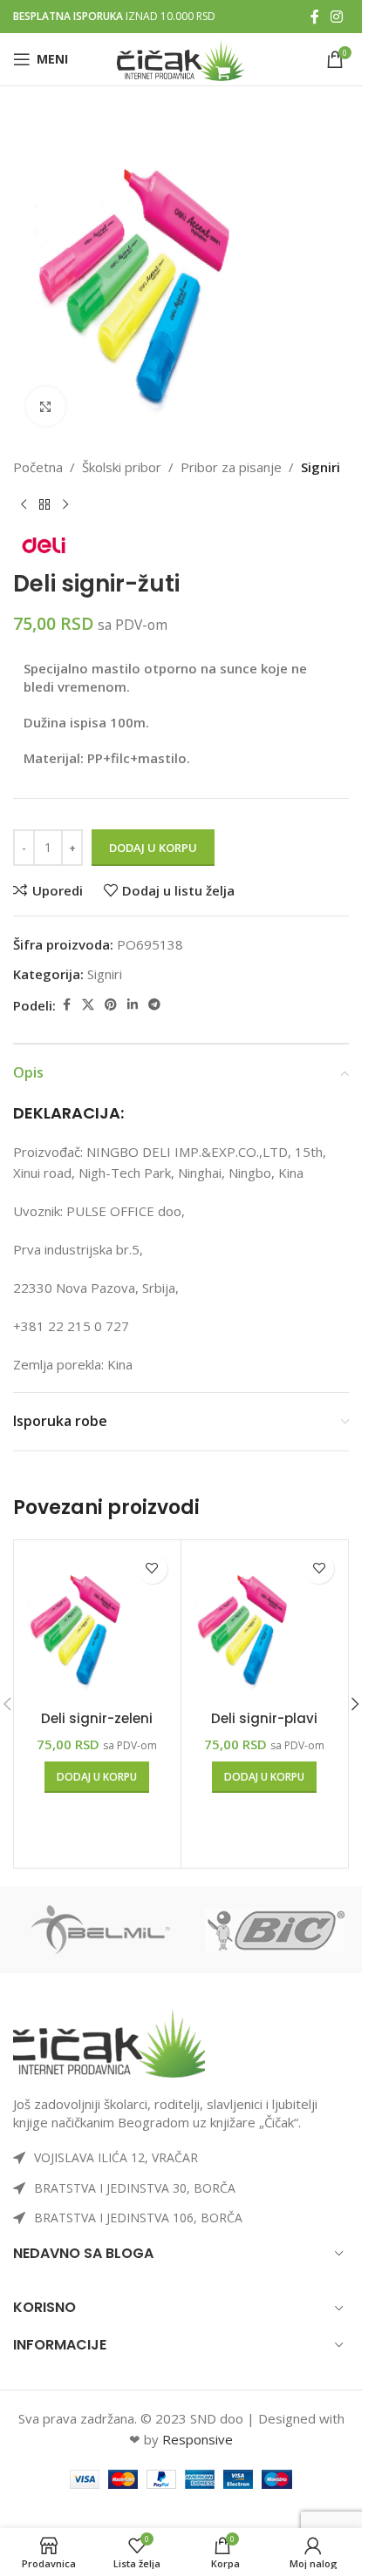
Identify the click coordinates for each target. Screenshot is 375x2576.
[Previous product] (24, 505)
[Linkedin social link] (133, 1005)
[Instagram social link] (337, 17)
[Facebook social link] (315, 17)
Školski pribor (122, 467)
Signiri (320, 467)
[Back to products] (44, 505)
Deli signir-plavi (264, 1718)
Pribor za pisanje (231, 467)
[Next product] (65, 505)
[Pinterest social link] (111, 1005)
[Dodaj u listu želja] (152, 1569)
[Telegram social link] (154, 1005)
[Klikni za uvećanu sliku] (46, 406)
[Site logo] (181, 57)
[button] (97, 1777)
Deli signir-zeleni (97, 1718)
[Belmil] (100, 1930)
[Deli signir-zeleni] (97, 1623)
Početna (38, 467)
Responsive (198, 2439)
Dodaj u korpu (153, 848)
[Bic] (275, 1930)
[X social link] (88, 1005)
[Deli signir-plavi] (265, 1623)
